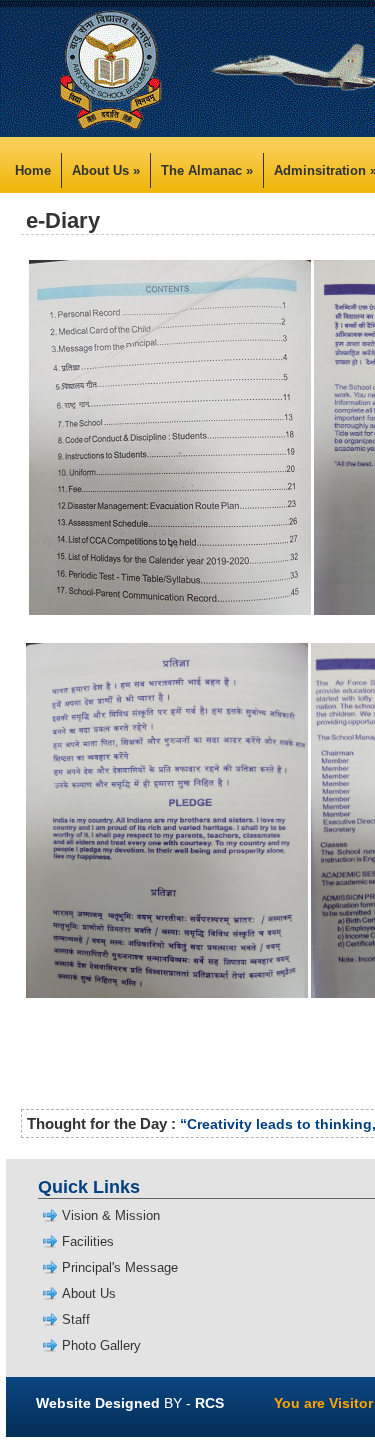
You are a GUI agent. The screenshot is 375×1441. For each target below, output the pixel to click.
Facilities (88, 1241)
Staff (76, 1319)
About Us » (106, 170)
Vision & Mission (111, 1215)
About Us (89, 1293)
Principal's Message (120, 1267)
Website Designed (98, 1403)
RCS (209, 1403)
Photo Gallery (101, 1345)
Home (33, 170)
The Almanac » (207, 170)
